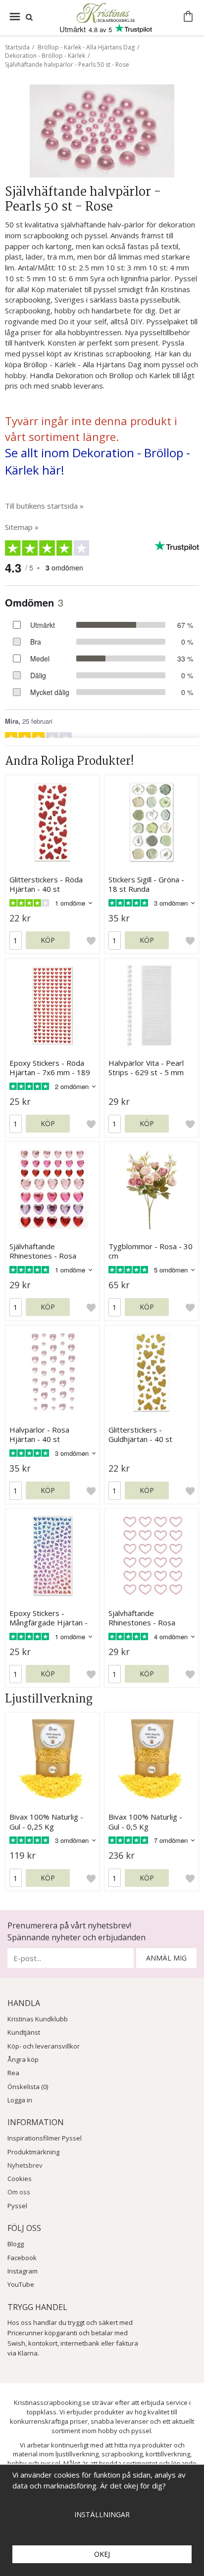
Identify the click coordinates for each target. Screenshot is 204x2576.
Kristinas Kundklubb (38, 2019)
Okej (102, 2554)
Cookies (20, 2179)
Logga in (20, 2100)
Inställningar (102, 2514)
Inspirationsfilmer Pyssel (45, 2138)
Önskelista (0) (28, 2087)
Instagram (23, 2271)
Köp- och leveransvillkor (44, 2046)
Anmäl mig (166, 1958)
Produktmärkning (33, 2152)
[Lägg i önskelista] (91, 940)
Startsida (17, 47)
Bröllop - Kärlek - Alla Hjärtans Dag (86, 47)
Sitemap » (22, 527)
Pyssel (17, 2206)
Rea (13, 2073)
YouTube (21, 2284)
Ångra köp (23, 2059)
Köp (48, 940)
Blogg (16, 2244)
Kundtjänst (24, 2032)
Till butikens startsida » (44, 506)
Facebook (22, 2258)
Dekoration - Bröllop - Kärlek (45, 56)
